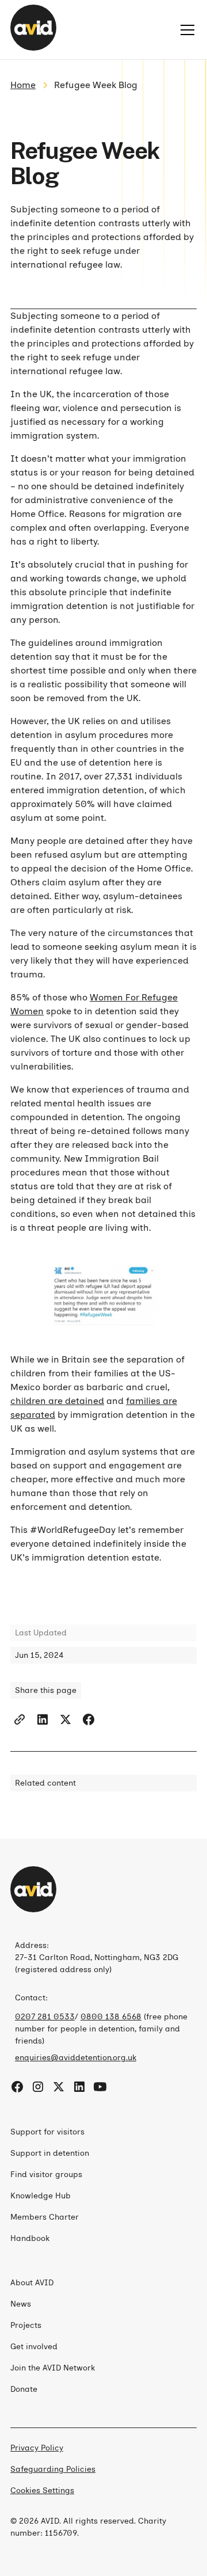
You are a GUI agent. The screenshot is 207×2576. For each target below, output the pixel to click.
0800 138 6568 (111, 2017)
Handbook (30, 2238)
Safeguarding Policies (53, 2469)
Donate (24, 2389)
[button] (185, 30)
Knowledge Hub (41, 2196)
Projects (26, 2325)
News (21, 2304)
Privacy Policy (37, 2448)
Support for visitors (47, 2132)
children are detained (57, 1401)
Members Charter (45, 2217)
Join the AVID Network (53, 2368)
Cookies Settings (42, 2491)
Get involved (34, 2347)
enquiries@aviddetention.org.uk (76, 2058)
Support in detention (50, 2153)
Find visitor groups (46, 2174)
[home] (33, 30)
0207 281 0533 (45, 2017)
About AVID (32, 2283)
